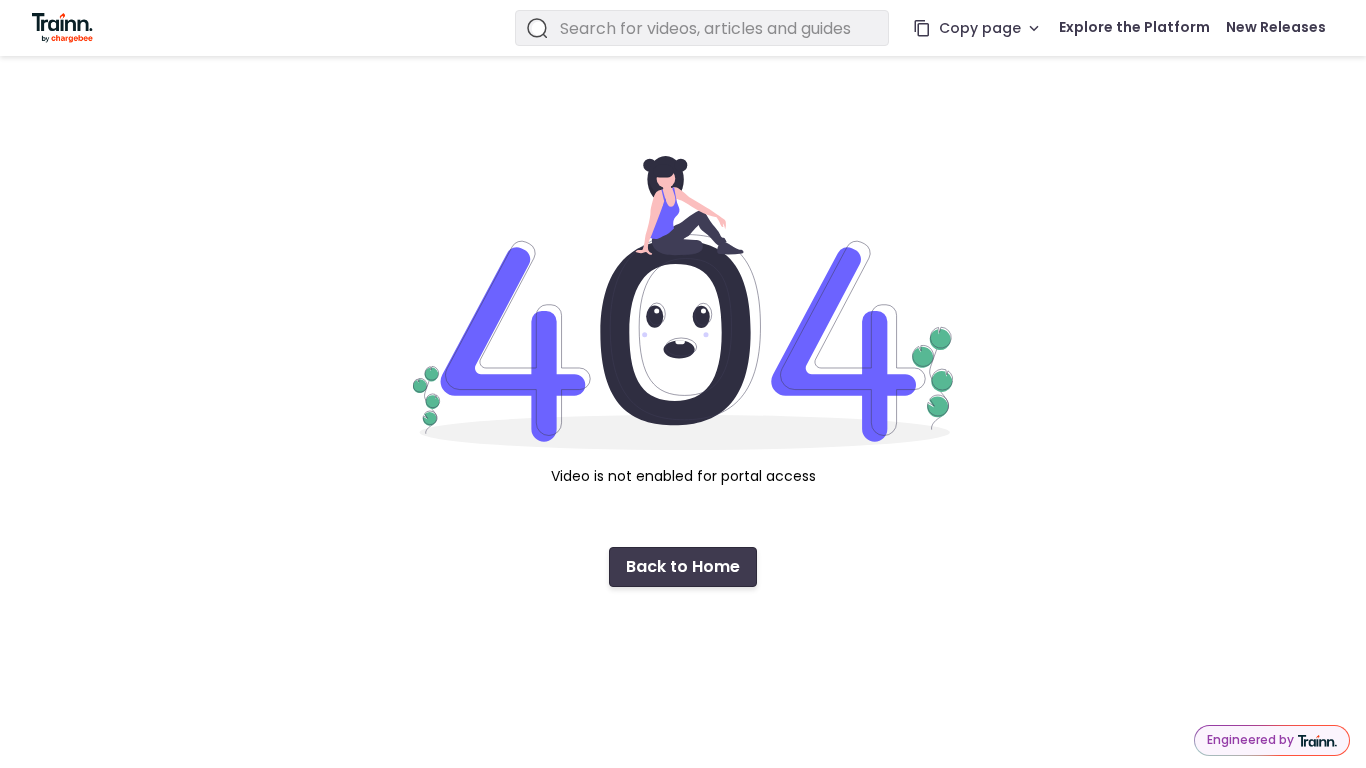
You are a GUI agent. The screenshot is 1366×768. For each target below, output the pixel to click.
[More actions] (1034, 28)
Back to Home (683, 566)
